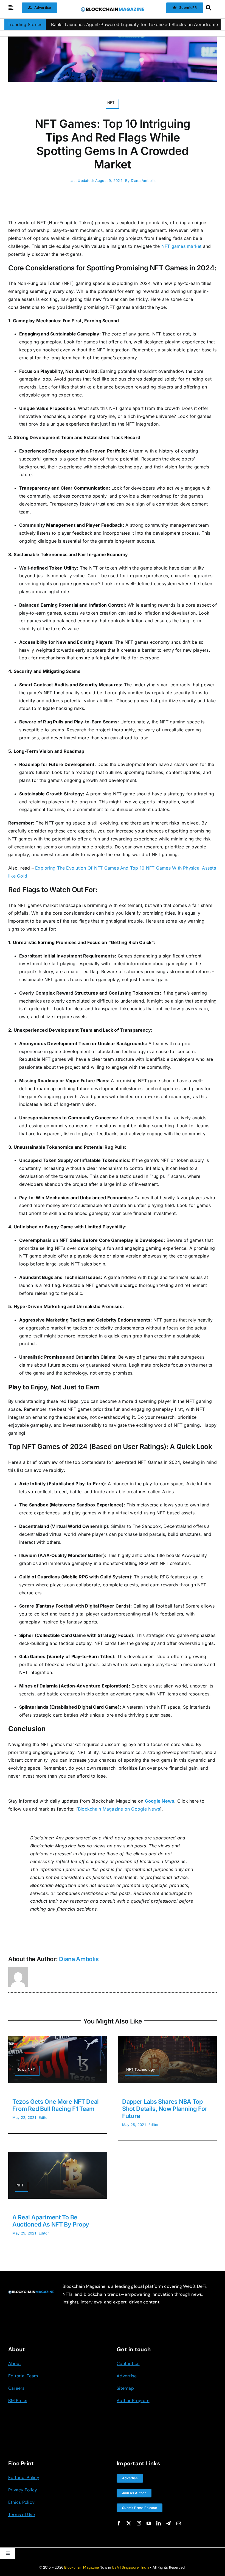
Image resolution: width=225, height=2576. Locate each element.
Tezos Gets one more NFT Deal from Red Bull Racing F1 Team (56, 2105)
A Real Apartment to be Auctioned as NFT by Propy (51, 2221)
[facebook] (119, 2523)
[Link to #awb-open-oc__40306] (11, 8)
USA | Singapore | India (131, 2567)
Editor (44, 2117)
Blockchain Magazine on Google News (119, 1809)
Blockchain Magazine (81, 2567)
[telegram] (168, 2523)
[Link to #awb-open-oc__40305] (210, 8)
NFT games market (182, 246)
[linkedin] (159, 2523)
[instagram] (139, 2523)
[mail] (179, 2523)
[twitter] (129, 2523)
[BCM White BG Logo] (113, 9)
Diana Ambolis (143, 181)
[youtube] (149, 2523)
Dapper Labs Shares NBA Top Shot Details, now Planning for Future (165, 2109)
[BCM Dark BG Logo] (31, 2292)
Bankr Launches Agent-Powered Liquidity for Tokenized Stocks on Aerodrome (88, 24)
